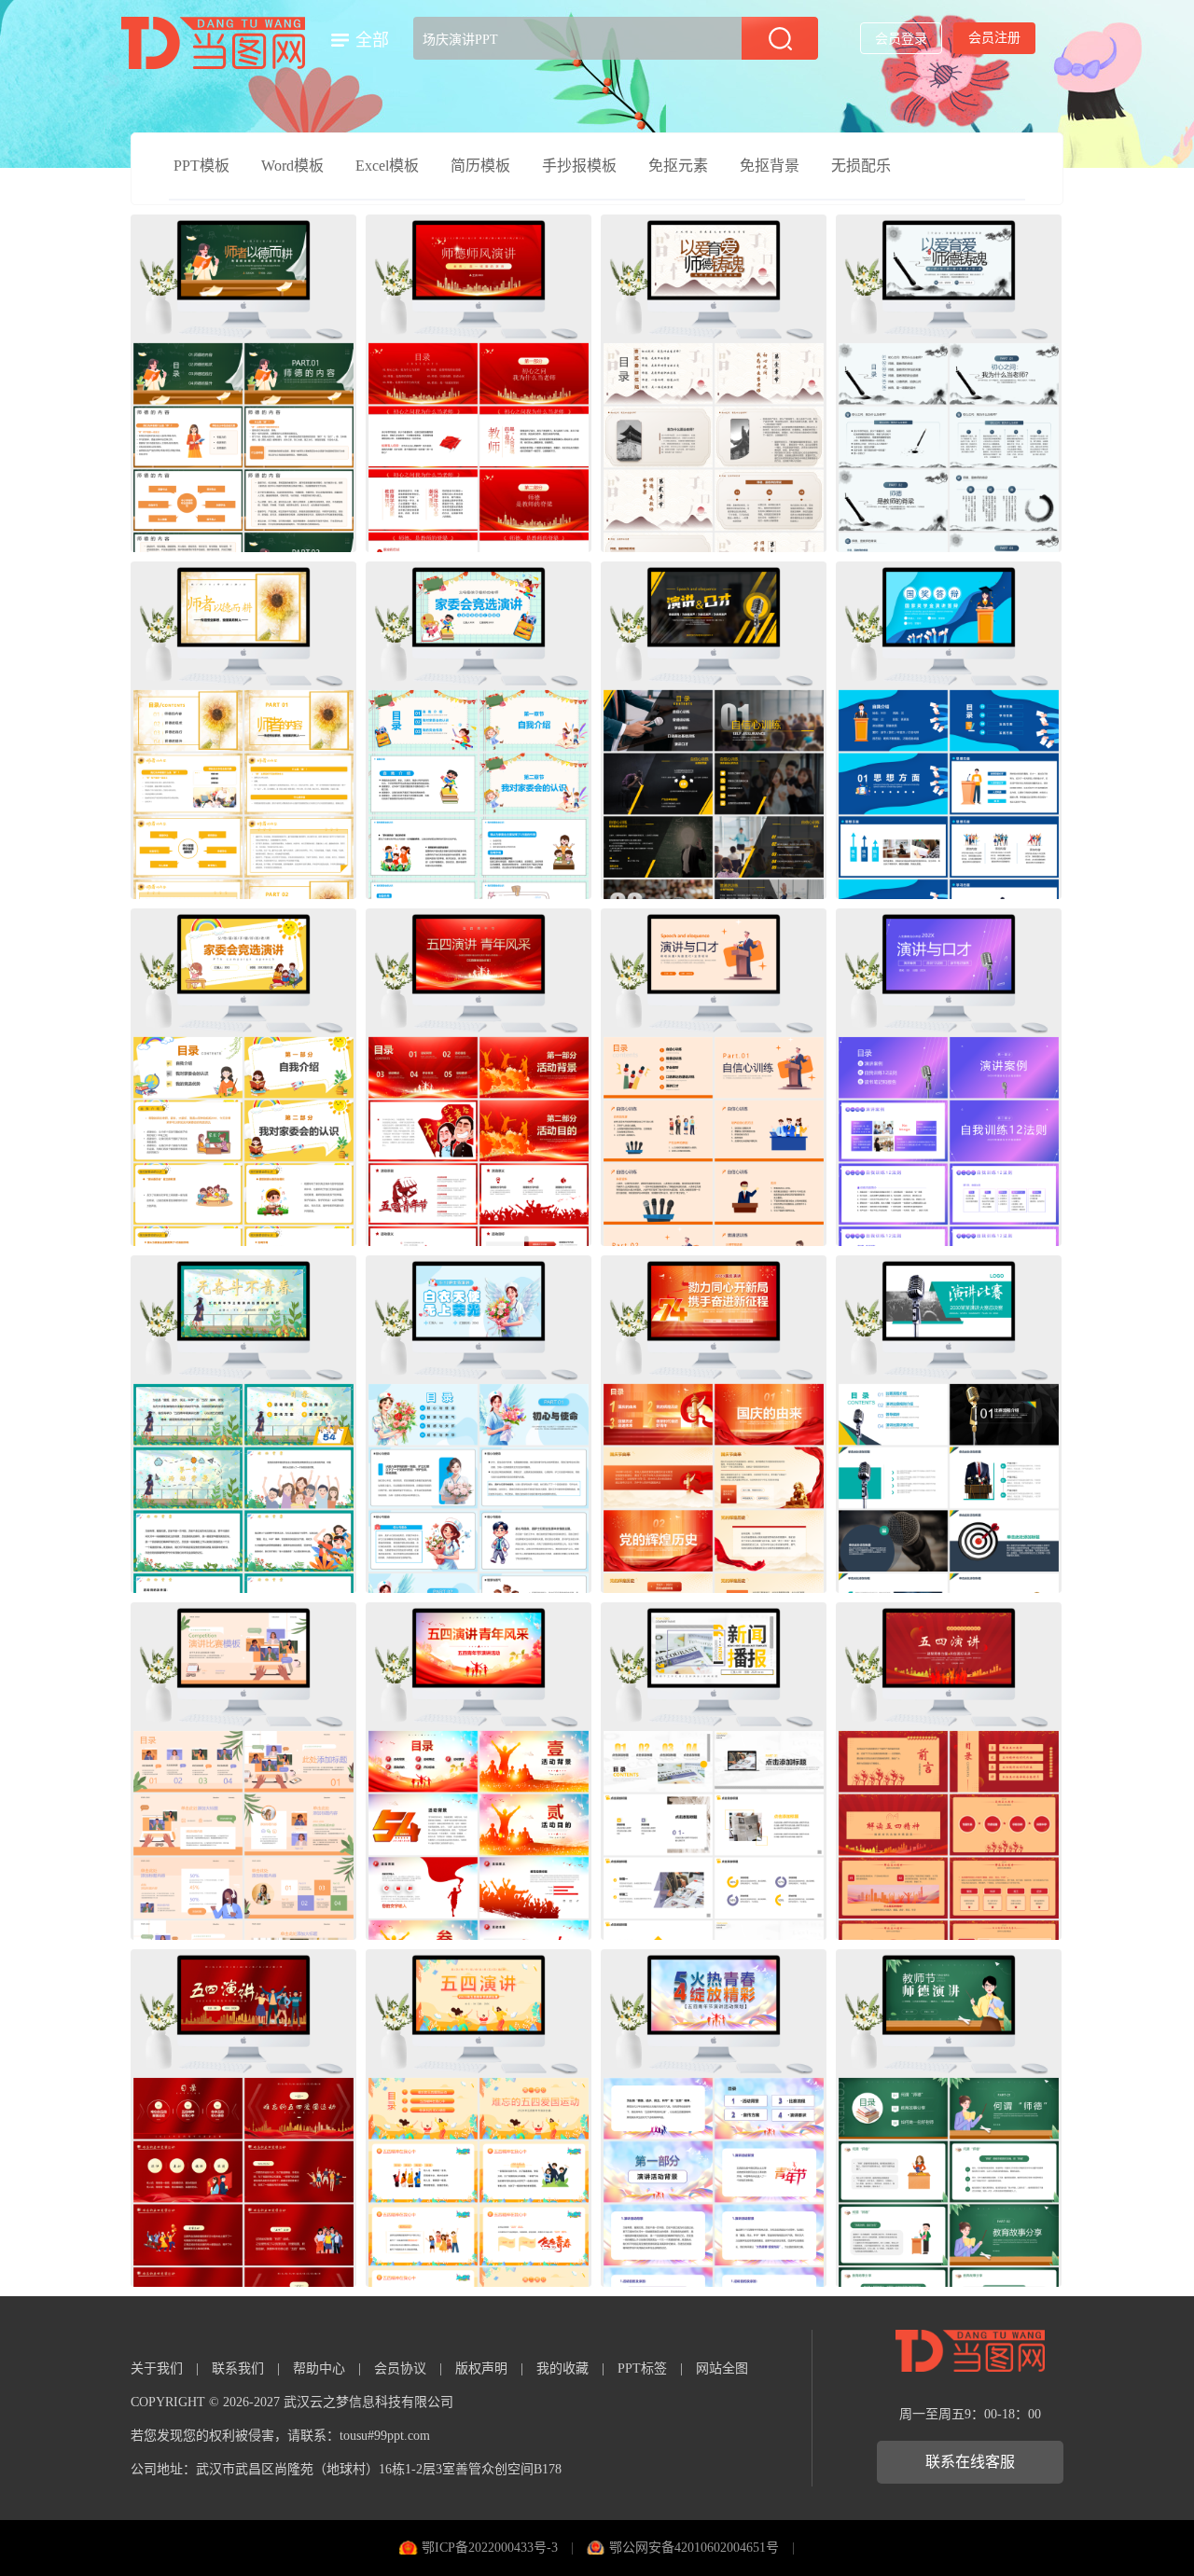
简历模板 (480, 166)
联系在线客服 (970, 2462)
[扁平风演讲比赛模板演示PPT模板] (243, 1771)
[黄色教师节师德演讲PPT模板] (243, 383)
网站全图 (722, 2368)
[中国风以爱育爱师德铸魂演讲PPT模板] (714, 383)
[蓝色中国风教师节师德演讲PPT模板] (949, 383)
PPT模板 (201, 166)
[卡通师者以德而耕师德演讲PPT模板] (243, 730)
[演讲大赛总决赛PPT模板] (949, 1424)
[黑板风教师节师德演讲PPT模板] (949, 2118)
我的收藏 (562, 2368)
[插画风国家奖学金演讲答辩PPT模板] (949, 730)
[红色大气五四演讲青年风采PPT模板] (479, 1077)
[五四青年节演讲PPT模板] (949, 1771)
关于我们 (157, 2368)
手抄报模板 (579, 166)
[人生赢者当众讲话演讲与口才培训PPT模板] (949, 1077)
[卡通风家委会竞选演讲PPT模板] (479, 730)
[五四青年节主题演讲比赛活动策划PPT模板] (243, 1424)
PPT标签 (642, 2368)
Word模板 (292, 166)
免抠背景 (770, 166)
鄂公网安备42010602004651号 (694, 2548)
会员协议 (400, 2368)
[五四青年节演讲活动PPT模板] (479, 1771)
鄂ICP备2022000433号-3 (490, 2548)
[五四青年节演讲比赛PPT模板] (243, 2118)
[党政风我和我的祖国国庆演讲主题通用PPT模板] (714, 1424)
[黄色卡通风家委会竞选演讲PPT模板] (243, 1077)
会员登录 (901, 39)
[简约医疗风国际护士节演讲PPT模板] (479, 1424)
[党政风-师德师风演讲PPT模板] (479, 383)
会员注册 (994, 38)
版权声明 (481, 2368)
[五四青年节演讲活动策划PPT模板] (714, 2118)
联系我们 (238, 2368)
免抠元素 (678, 166)
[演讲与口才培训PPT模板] (714, 730)
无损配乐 (861, 166)
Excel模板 (387, 166)
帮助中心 (319, 2368)
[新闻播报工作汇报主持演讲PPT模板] (714, 1771)
